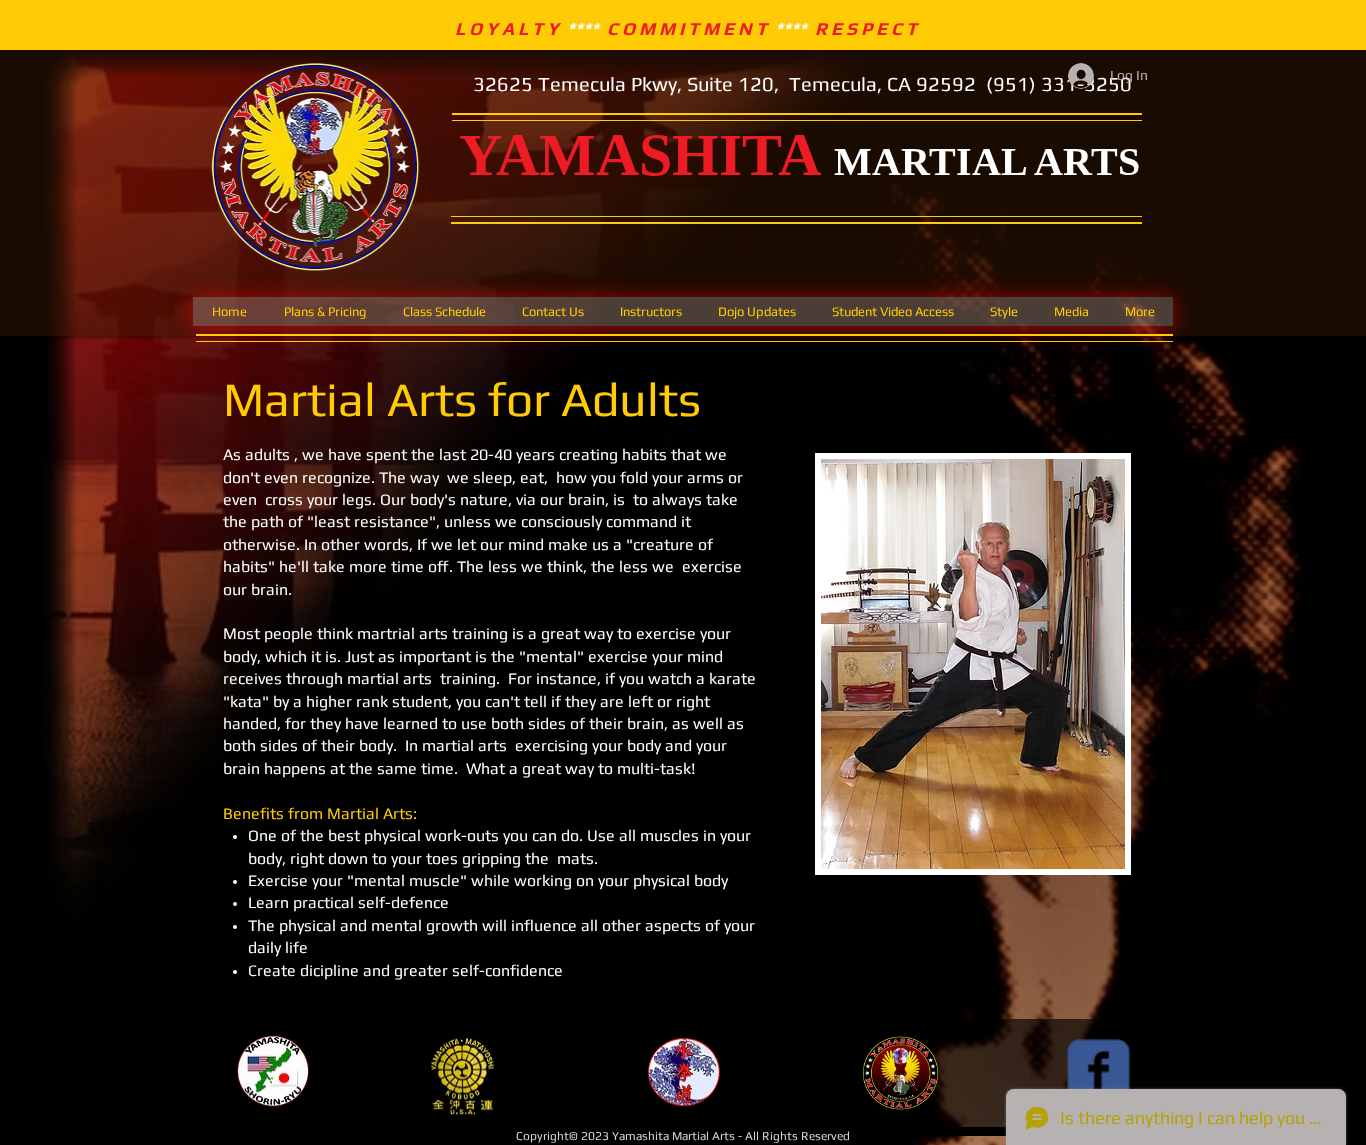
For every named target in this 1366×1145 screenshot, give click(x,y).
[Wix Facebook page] (1098, 1070)
